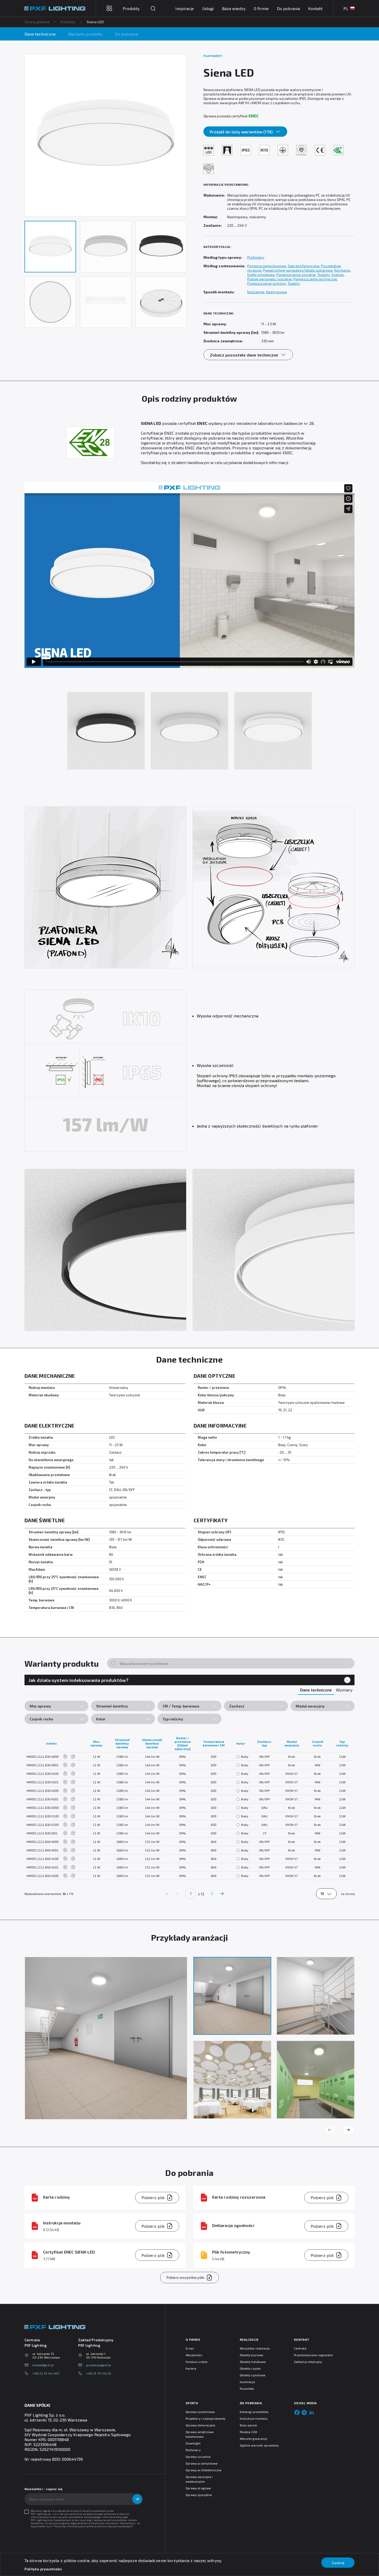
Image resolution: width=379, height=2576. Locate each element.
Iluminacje (247, 2382)
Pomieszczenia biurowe (267, 266)
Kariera (191, 2368)
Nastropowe (277, 292)
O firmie (261, 8)
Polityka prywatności (43, 2569)
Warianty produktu (85, 34)
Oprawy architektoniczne (204, 2470)
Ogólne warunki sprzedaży (259, 2445)
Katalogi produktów (254, 2412)
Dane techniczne (40, 34)
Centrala (300, 2348)
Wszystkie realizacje (255, 2348)
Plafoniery (256, 257)
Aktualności (194, 2355)
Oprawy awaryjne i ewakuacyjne (199, 2479)
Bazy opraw (248, 2425)
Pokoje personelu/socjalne (270, 279)
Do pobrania (288, 8)
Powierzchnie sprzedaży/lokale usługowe (298, 270)
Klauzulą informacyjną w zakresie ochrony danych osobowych (93, 2526)
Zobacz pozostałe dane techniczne (244, 355)
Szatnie (338, 275)
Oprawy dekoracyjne (200, 2425)
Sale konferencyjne (304, 266)
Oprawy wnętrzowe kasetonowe (200, 2434)
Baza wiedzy (234, 8)
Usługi (208, 8)
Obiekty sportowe (253, 2375)
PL (346, 8)
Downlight (193, 2443)
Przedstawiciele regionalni (314, 2355)
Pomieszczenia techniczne (315, 279)
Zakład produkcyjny (308, 2362)
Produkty (68, 22)
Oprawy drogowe (198, 2488)
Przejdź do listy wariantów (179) (241, 132)
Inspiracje (185, 8)
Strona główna (37, 22)
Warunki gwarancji (253, 2439)
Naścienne (256, 292)
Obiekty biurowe (252, 2355)
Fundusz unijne (197, 2362)
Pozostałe (247, 2388)
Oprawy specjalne (199, 2495)
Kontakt (315, 8)
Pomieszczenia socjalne (296, 275)
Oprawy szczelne (198, 2457)
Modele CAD (249, 2432)
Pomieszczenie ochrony (266, 283)
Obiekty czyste (250, 2368)
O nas (190, 2348)
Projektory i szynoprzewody (206, 2418)
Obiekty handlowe (253, 2362)
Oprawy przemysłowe (202, 2463)
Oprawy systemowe (200, 2412)
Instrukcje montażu (254, 2418)
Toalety (323, 275)
